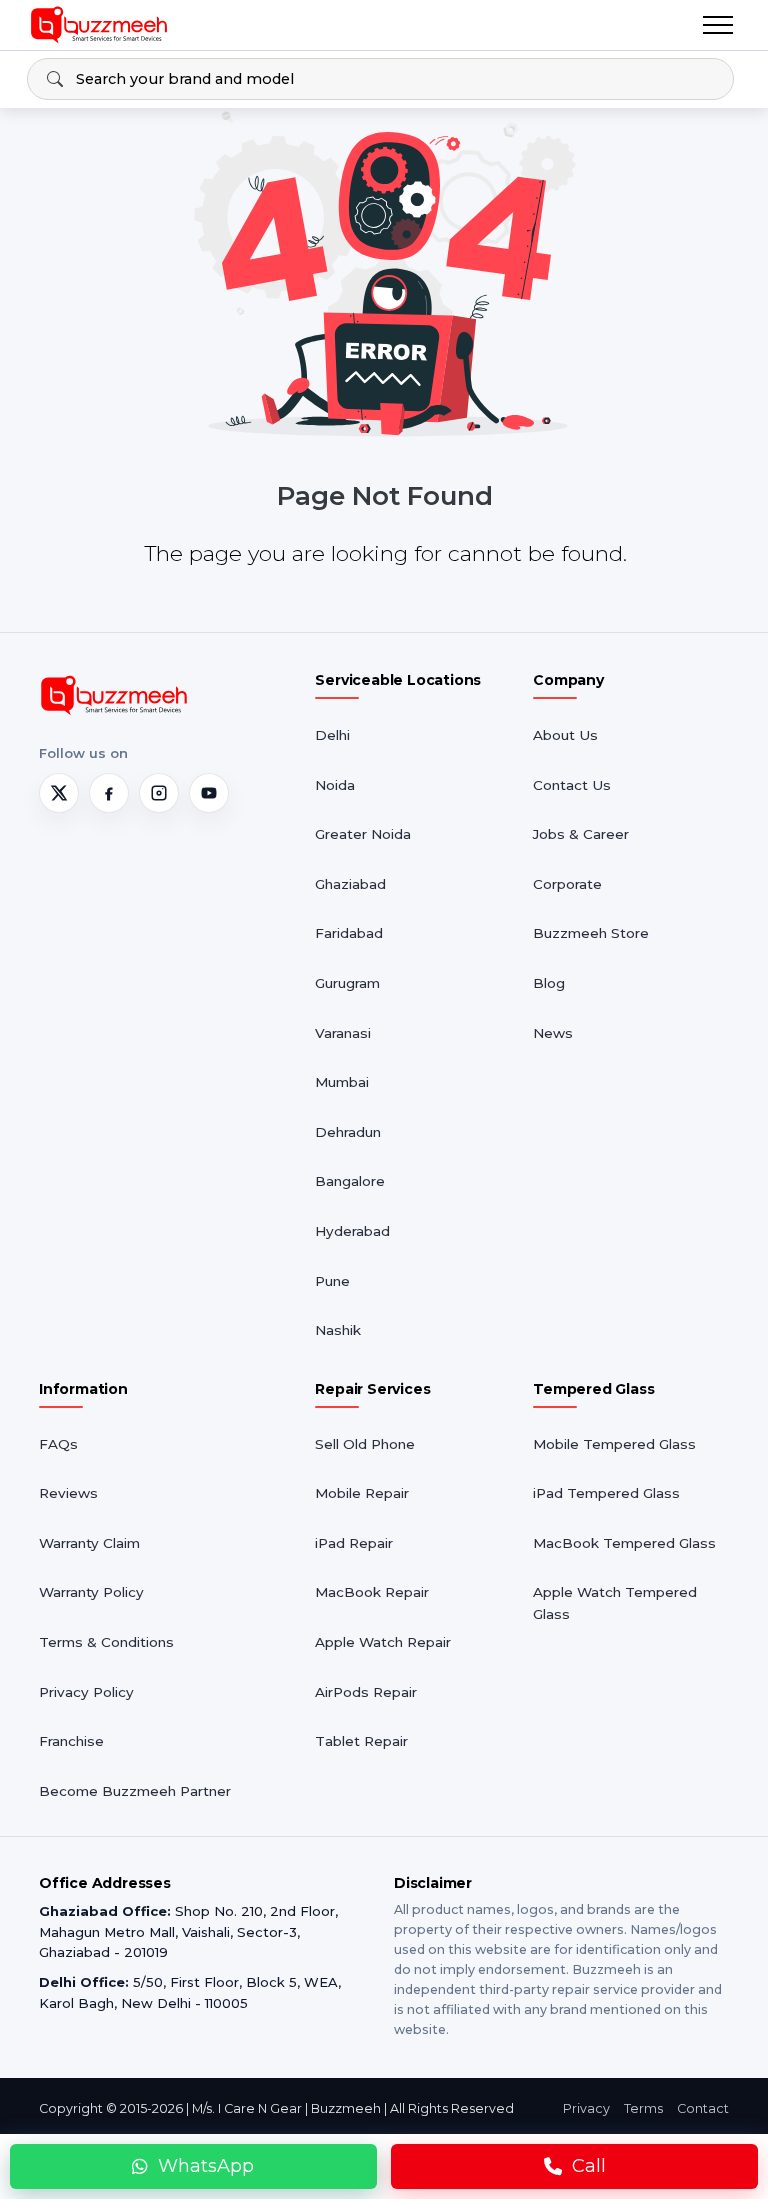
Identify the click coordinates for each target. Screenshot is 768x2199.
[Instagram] (159, 793)
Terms (643, 2108)
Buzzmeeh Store (591, 933)
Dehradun (348, 1132)
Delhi (332, 735)
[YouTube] (209, 793)
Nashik (338, 1330)
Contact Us (572, 785)
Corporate (567, 884)
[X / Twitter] (59, 793)
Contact (703, 2108)
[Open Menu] (718, 25)
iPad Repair (354, 1543)
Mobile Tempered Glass (614, 1444)
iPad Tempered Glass (606, 1493)
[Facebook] (109, 793)
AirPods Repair (366, 1692)
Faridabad (349, 933)
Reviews (68, 1493)
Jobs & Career (581, 834)
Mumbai (342, 1082)
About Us (565, 735)
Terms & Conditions (106, 1642)
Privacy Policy (86, 1692)
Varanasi (343, 1033)
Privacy (586, 2108)
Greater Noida (363, 834)
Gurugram (347, 983)
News (553, 1033)
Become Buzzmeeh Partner (135, 1791)
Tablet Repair (361, 1741)
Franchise (71, 1741)
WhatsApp (206, 2166)
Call (589, 2166)
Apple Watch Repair (383, 1642)
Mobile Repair (362, 1493)
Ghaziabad (350, 884)
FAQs (58, 1444)
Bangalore (350, 1181)
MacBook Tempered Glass (624, 1543)
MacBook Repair (372, 1592)
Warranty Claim (89, 1543)
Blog (549, 983)
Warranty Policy (91, 1592)
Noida (335, 785)
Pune (332, 1281)
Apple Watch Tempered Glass (615, 1603)
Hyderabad (352, 1231)
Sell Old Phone (365, 1444)
